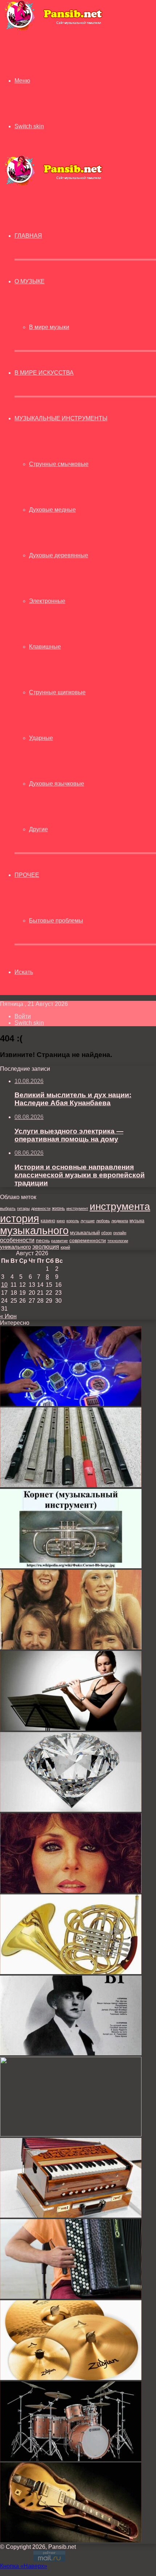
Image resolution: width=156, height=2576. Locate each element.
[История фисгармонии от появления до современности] (71, 2216)
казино (48, 1221)
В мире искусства (44, 373)
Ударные (41, 738)
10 (4, 1285)
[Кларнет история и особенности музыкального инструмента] (71, 2134)
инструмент (77, 1208)
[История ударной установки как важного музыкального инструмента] (71, 2459)
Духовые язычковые (57, 784)
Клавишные (45, 647)
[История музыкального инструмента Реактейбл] (71, 1404)
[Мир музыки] (53, 29)
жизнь (58, 1208)
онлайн (120, 1233)
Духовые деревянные (59, 555)
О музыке (30, 281)
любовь (103, 1221)
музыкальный (85, 1233)
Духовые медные (52, 510)
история (20, 1218)
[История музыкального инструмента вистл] (71, 1485)
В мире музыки (49, 327)
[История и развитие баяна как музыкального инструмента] (71, 2297)
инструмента (120, 1206)
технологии (118, 1241)
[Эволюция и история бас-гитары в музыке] (71, 2540)
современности (88, 1241)
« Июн (8, 1316)
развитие (59, 1241)
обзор (106, 1233)
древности (41, 1208)
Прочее (27, 875)
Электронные (47, 601)
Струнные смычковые (59, 464)
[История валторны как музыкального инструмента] (71, 1972)
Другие (38, 829)
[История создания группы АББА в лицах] (71, 1647)
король (73, 1221)
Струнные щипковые (57, 692)
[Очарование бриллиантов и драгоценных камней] (71, 1810)
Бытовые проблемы (56, 921)
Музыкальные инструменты (61, 418)
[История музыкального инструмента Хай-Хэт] (71, 2378)
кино (61, 1221)
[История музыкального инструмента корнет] (71, 1566)
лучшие (88, 1221)
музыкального (34, 1231)
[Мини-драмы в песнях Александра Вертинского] (71, 2053)
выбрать (8, 1208)
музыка (137, 1221)
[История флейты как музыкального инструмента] (71, 1729)
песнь (43, 1240)
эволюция (46, 1247)
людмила (120, 1221)
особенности (17, 1240)
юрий (65, 1247)
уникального (15, 1247)
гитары (23, 1208)
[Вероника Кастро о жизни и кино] (71, 1891)
